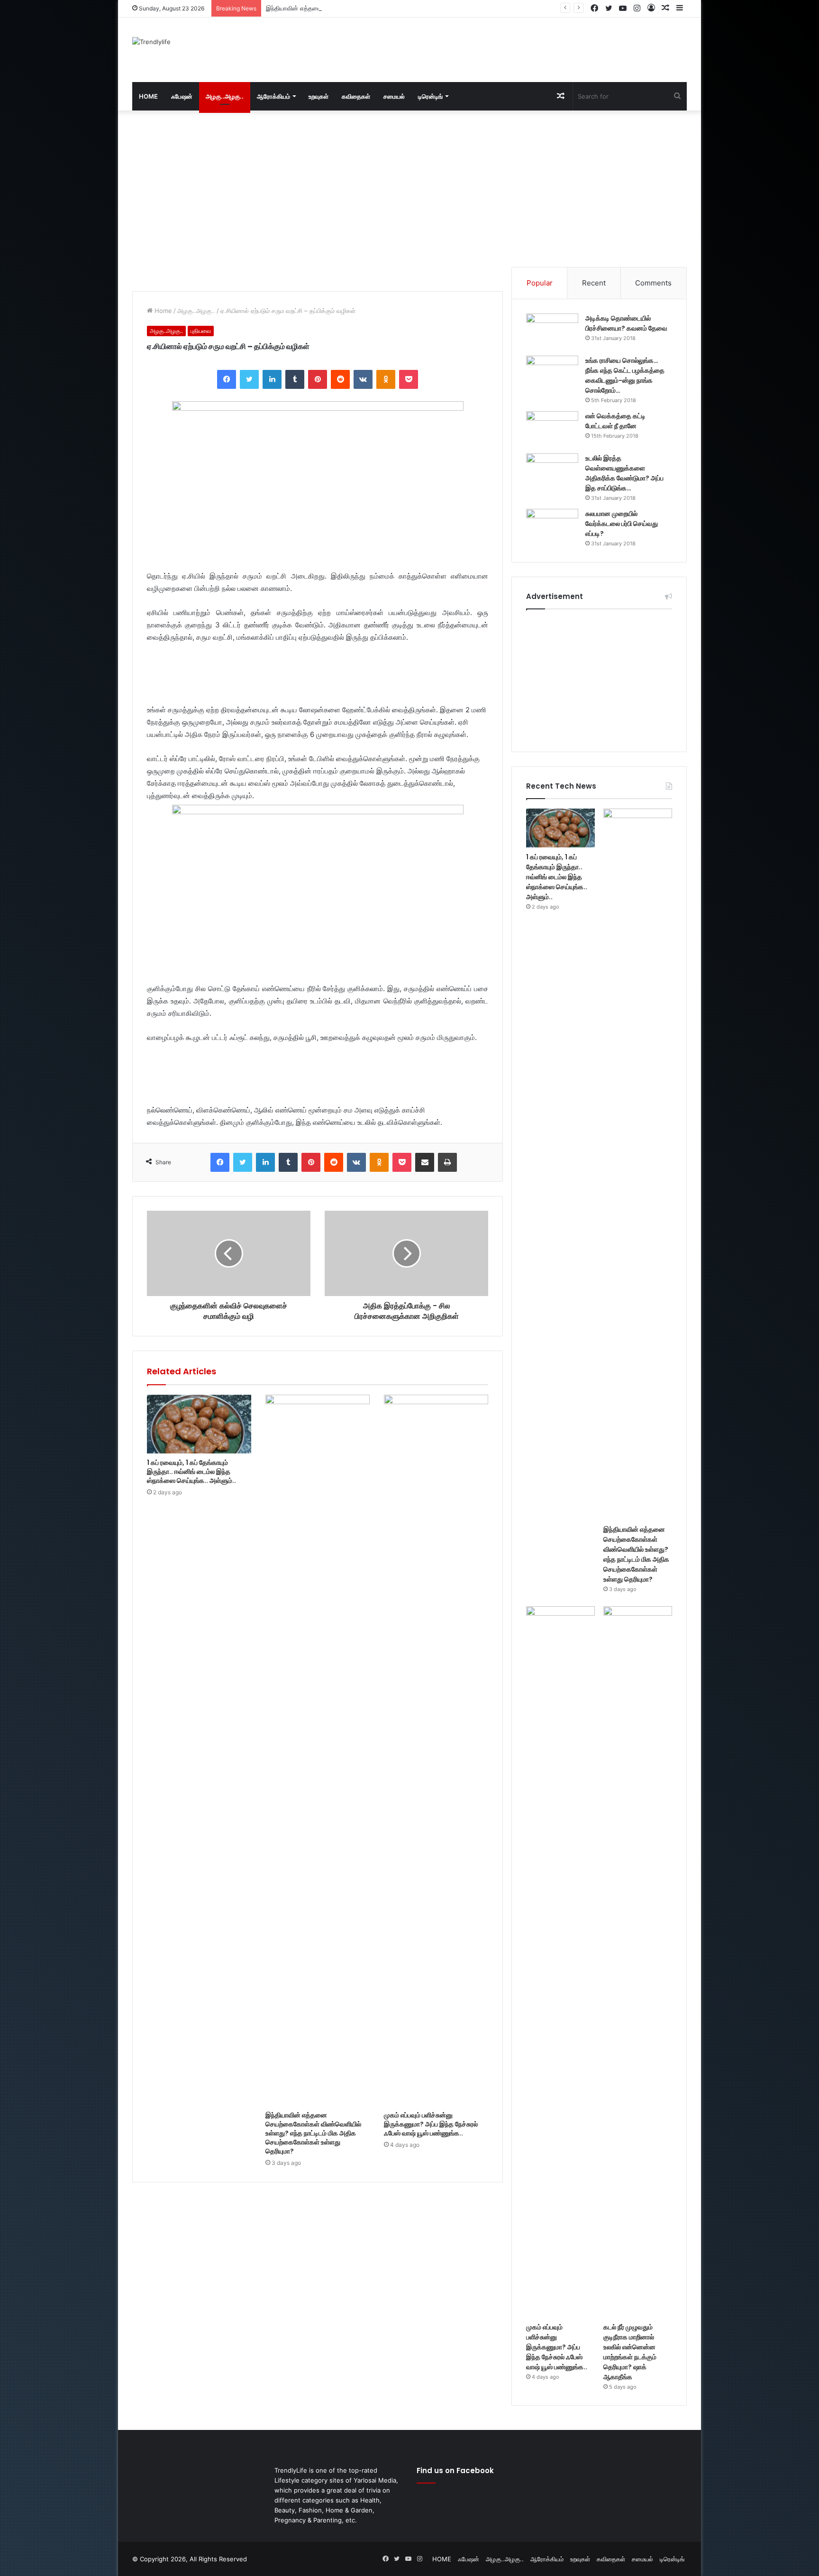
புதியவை (201, 331)
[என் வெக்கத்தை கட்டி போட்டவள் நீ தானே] (552, 429)
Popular (540, 283)
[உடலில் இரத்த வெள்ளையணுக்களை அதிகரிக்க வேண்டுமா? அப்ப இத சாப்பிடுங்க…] (552, 471)
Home (162, 311)
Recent (594, 283)
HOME (148, 96)
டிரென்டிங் (430, 96)
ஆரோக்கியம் (273, 96)
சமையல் (394, 96)
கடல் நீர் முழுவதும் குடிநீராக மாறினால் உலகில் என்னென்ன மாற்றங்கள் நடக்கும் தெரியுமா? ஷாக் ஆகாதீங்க (630, 2352)
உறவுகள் (318, 96)
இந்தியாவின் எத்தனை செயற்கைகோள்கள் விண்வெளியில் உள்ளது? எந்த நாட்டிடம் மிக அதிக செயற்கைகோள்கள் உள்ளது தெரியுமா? (433, 8)
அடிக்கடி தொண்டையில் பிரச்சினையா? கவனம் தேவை (626, 323)
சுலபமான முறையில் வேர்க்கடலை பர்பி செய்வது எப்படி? (622, 524)
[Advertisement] (504, 48)
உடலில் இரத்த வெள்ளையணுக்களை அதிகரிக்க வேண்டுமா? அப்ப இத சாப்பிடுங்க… (624, 473)
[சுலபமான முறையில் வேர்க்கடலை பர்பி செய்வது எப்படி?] (552, 527)
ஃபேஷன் (182, 96)
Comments (653, 283)
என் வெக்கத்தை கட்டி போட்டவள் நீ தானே (615, 421)
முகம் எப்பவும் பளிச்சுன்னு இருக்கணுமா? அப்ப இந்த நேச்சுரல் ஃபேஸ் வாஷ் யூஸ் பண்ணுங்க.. (431, 2124)
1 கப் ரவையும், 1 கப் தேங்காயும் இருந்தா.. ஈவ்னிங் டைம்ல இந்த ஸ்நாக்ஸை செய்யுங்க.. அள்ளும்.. (191, 1472)
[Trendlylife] (151, 42)
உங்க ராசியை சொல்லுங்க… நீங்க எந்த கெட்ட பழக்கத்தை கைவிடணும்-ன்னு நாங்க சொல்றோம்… (625, 375)
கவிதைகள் (356, 96)
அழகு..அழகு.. (225, 96)
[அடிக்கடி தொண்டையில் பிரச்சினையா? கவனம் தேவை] (552, 331)
